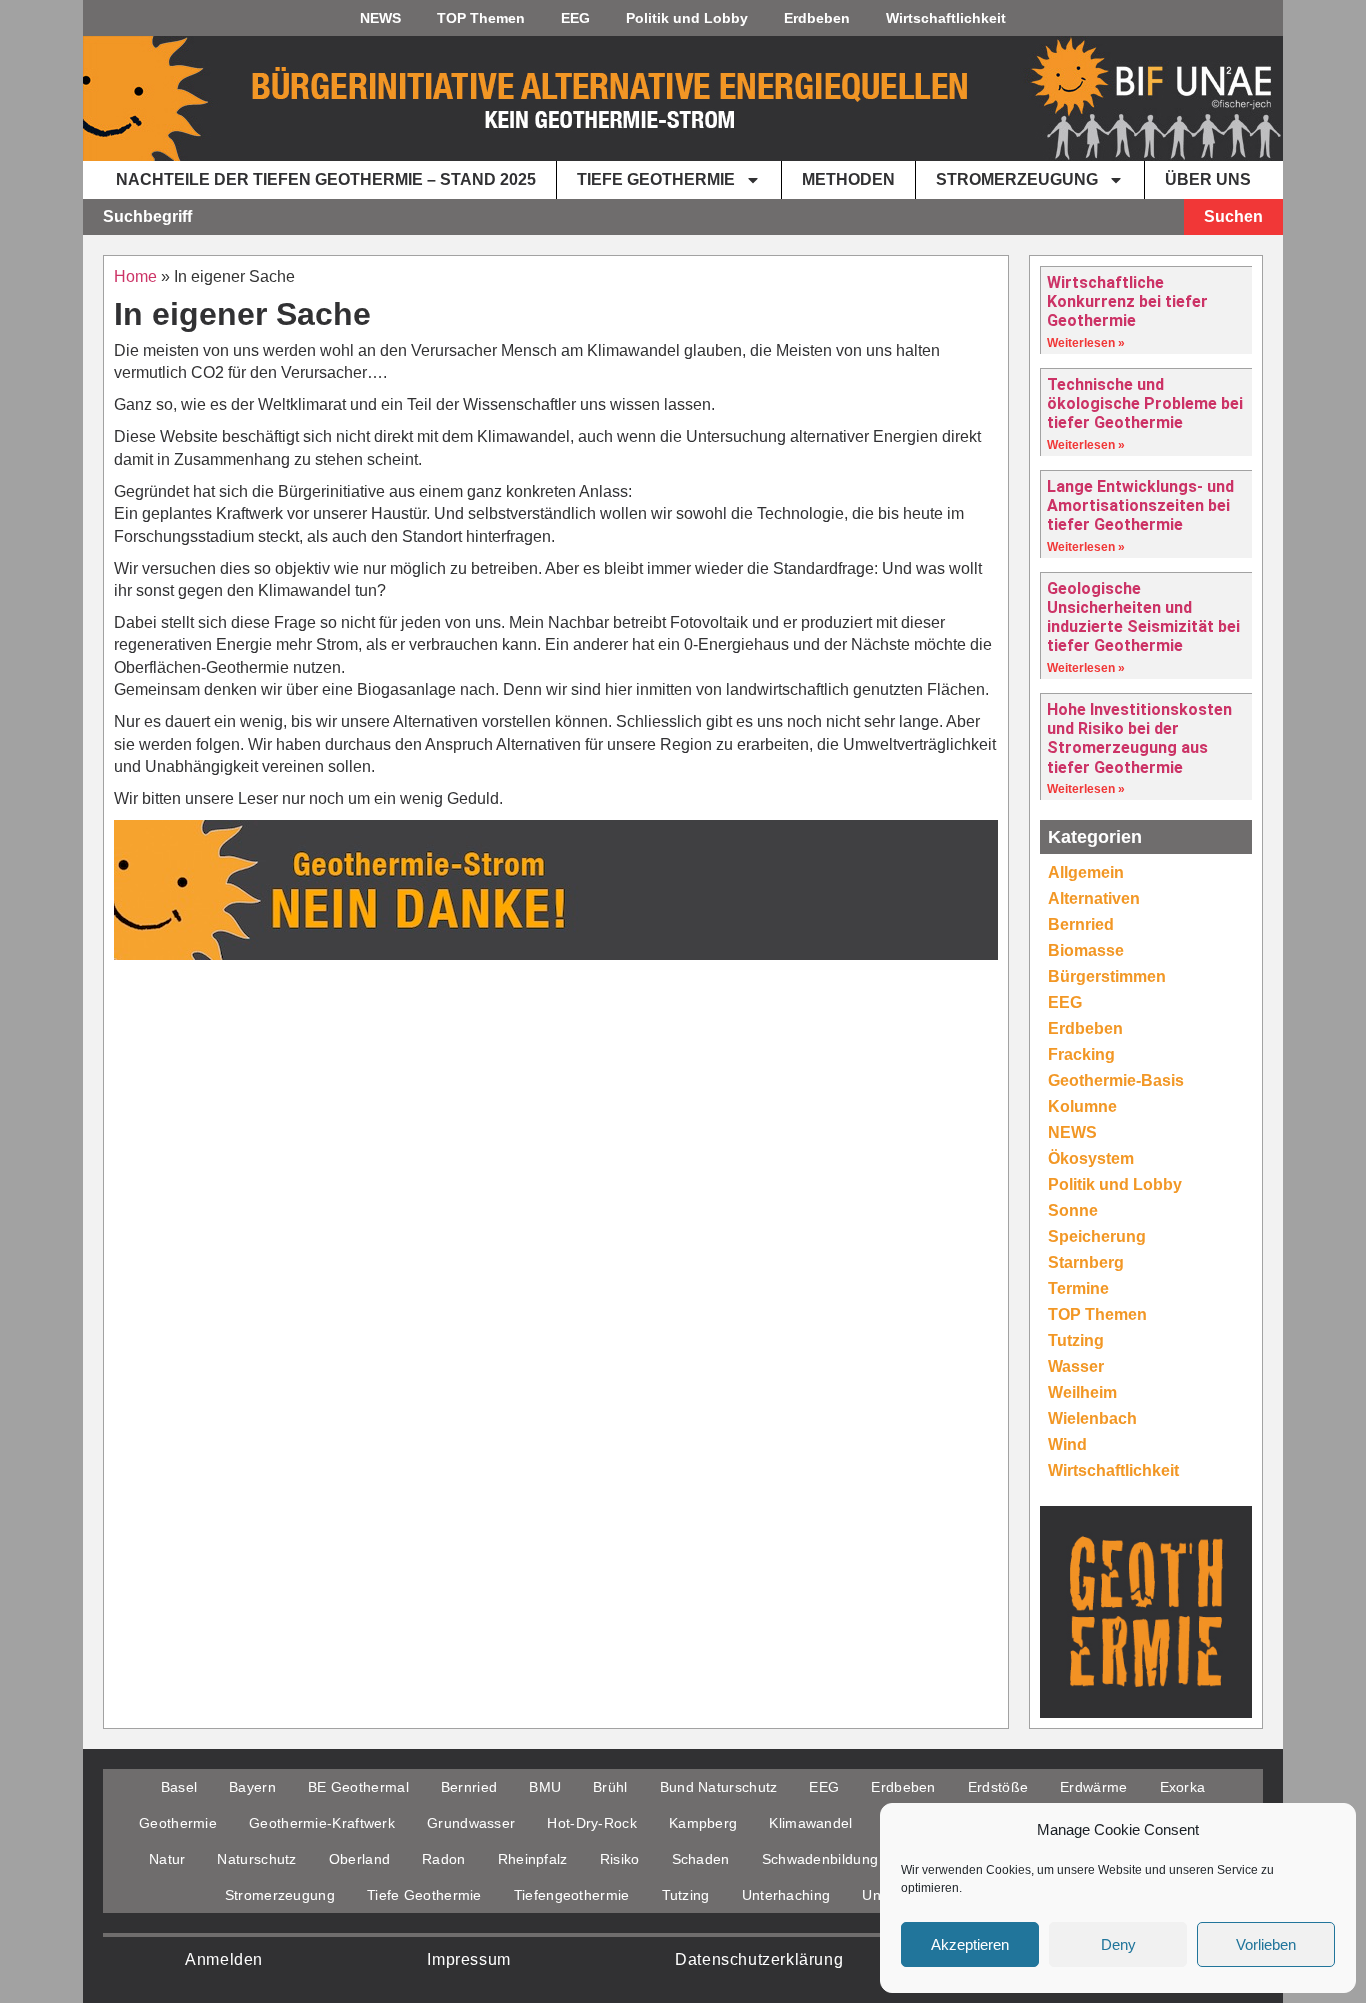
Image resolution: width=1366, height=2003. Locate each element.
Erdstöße (998, 1787)
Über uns (1208, 179)
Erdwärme (1093, 1787)
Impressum (468, 1959)
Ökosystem (1091, 1158)
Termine (1078, 1288)
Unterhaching (786, 1895)
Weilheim (1082, 1392)
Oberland (359, 1859)
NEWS (380, 18)
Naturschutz (256, 1859)
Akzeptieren (970, 1944)
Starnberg (1086, 1262)
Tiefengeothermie (572, 1895)
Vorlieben (1266, 1944)
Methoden (848, 179)
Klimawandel (810, 1823)
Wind (1067, 1444)
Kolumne (1082, 1106)
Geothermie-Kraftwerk (322, 1823)
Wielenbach (1092, 1418)
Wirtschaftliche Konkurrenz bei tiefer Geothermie (1127, 301)
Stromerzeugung (1017, 179)
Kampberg (703, 1823)
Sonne (1073, 1210)
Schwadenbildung (820, 1859)
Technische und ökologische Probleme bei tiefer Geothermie (1145, 403)
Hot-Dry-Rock (592, 1823)
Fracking (1081, 1054)
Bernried (1081, 924)
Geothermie (178, 1823)
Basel (179, 1787)
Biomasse (1086, 950)
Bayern (252, 1787)
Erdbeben (817, 18)
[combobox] (633, 217)
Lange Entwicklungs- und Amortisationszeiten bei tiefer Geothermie (1140, 505)
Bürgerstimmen (1107, 976)
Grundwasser (471, 1823)
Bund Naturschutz (719, 1787)
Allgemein (1086, 872)
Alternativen (1094, 898)
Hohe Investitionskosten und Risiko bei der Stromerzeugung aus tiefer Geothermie (1139, 738)
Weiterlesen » (1086, 343)
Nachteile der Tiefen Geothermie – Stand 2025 (326, 179)
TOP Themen (481, 18)
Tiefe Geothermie (656, 179)
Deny (1118, 1944)
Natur (167, 1859)
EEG (575, 18)
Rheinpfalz (533, 1859)
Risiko (620, 1859)
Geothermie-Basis (1116, 1080)
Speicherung (1097, 1236)
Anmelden (224, 1959)
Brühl (610, 1787)
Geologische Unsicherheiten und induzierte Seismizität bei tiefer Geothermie (1143, 617)
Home (135, 276)
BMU (545, 1787)
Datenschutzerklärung (759, 1959)
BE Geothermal (358, 1787)
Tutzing (1076, 1340)
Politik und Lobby (687, 18)
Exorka (1183, 1787)
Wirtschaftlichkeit (946, 18)
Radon (444, 1859)
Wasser (1076, 1366)
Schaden (701, 1859)
